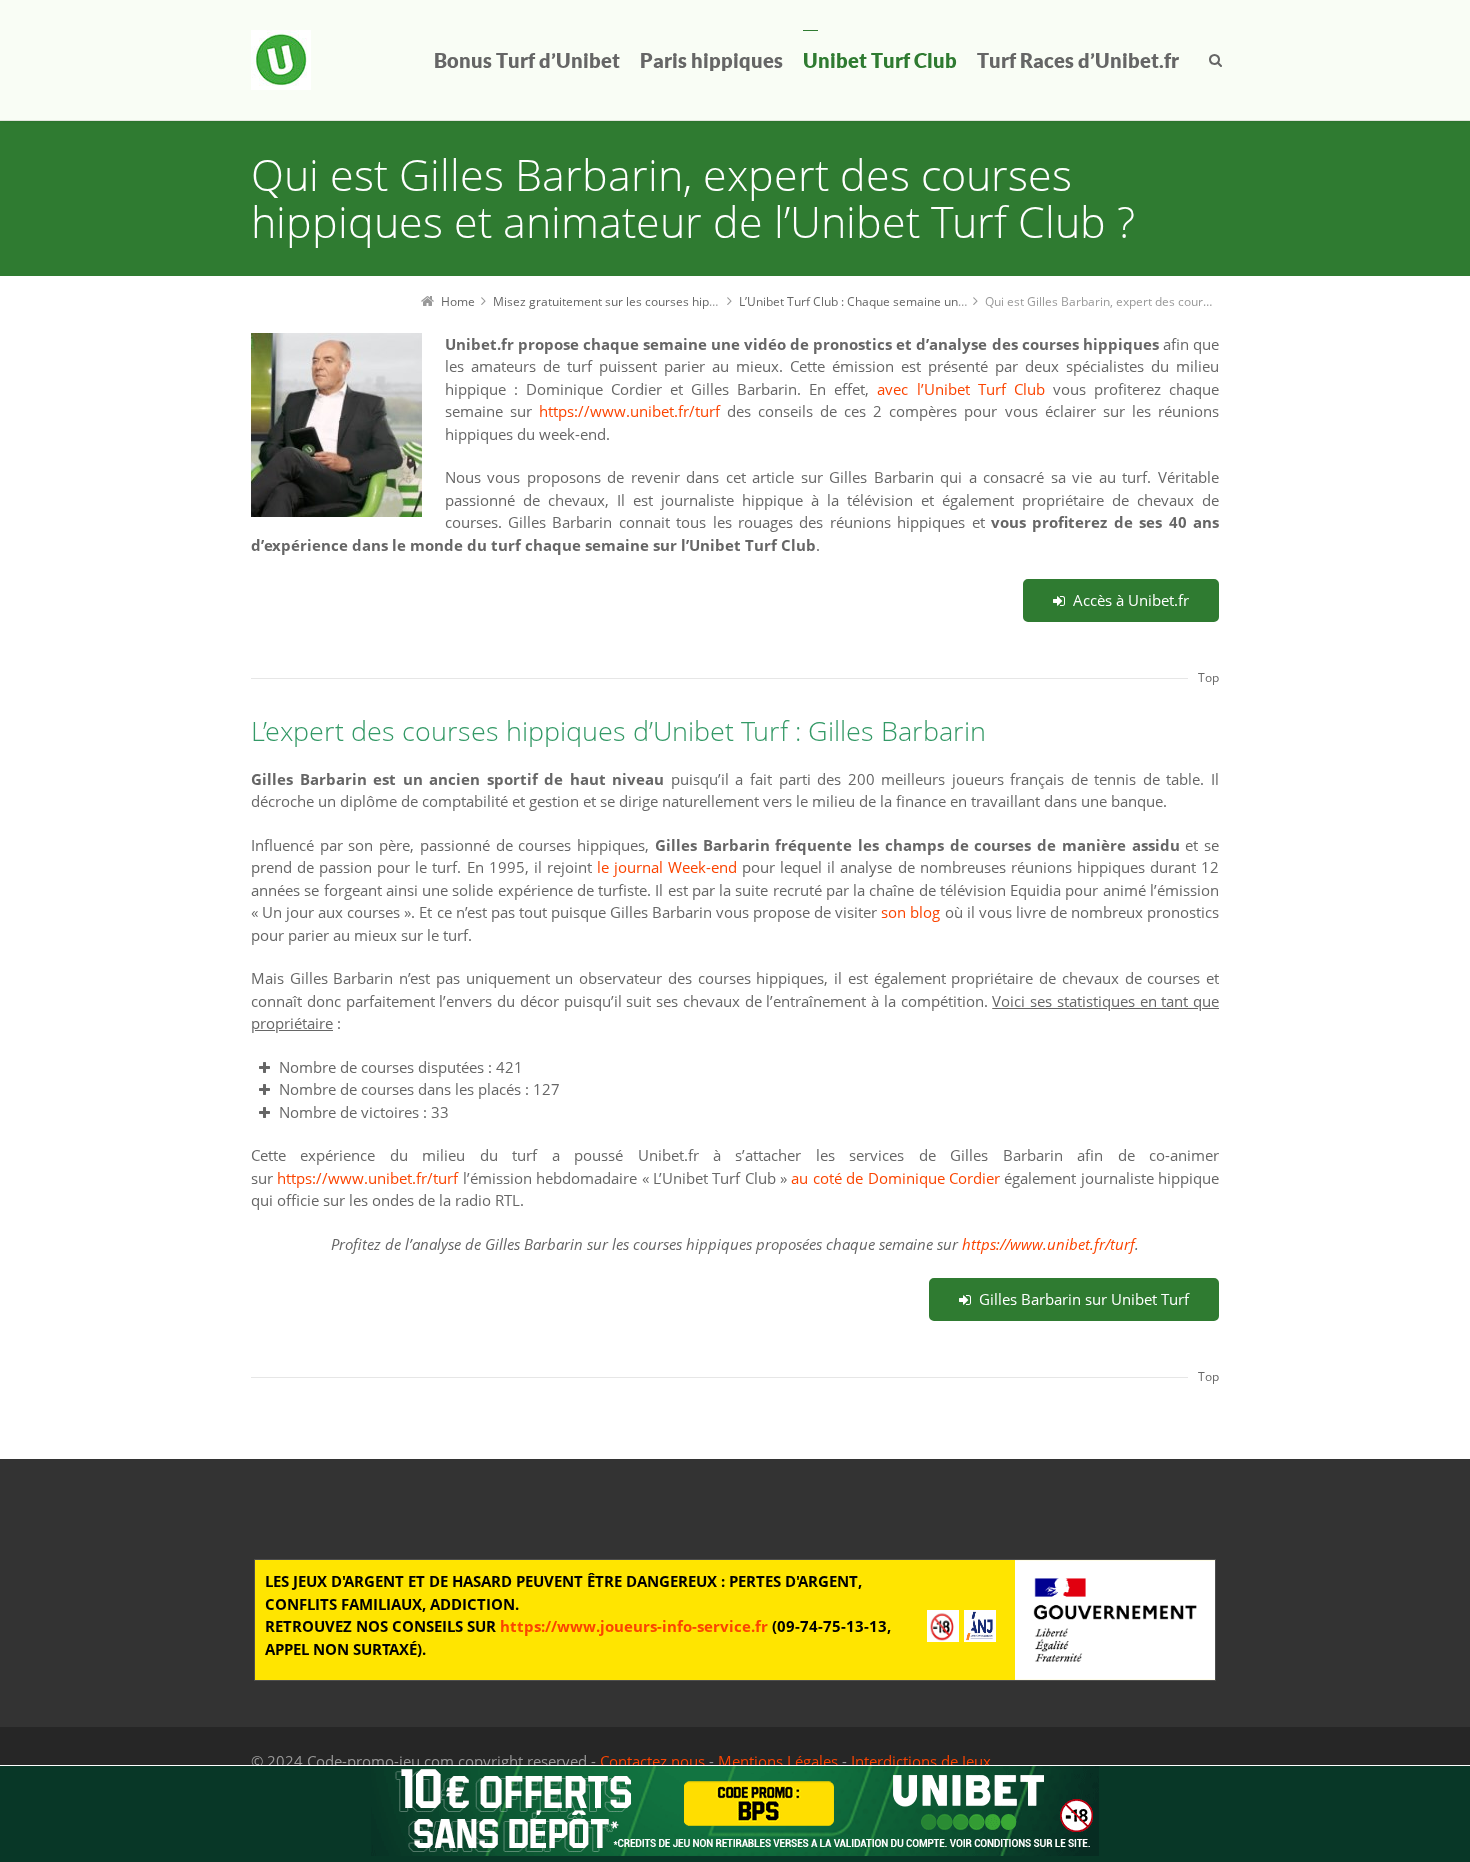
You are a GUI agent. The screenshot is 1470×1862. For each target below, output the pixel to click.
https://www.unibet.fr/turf (629, 411)
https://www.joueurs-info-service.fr (634, 1626)
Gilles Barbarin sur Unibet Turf (1084, 1299)
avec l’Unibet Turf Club (960, 389)
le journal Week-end (667, 867)
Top (1208, 677)
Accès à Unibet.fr (1131, 600)
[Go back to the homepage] (281, 60)
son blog (910, 912)
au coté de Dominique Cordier (895, 1178)
